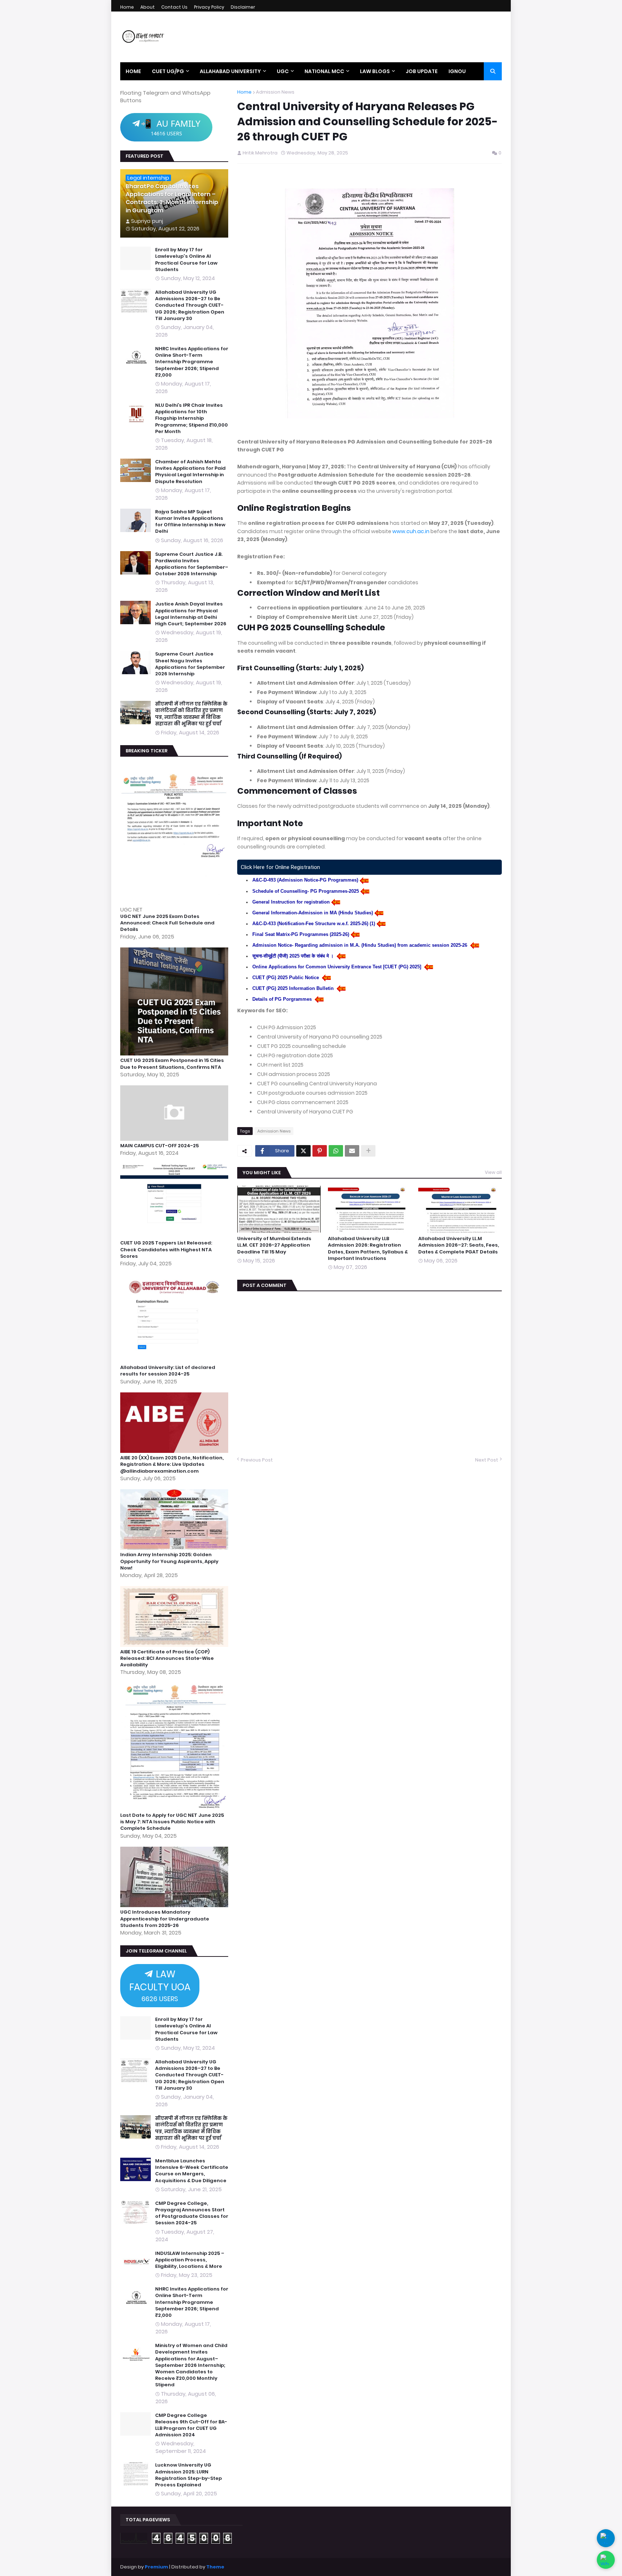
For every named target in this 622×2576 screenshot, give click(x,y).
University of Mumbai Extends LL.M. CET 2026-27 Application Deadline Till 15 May (274, 1245)
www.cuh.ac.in (411, 531)
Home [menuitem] (133, 71)
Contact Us (174, 7)
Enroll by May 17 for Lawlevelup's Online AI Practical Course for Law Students (186, 260)
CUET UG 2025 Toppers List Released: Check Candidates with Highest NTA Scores (166, 1249)
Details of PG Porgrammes (283, 999)
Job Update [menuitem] (422, 71)
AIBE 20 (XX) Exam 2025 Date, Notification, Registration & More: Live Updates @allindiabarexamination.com (172, 1464)
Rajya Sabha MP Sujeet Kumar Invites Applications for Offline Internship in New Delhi (190, 522)
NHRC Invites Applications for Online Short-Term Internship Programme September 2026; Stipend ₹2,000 (192, 362)
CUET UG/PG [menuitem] (168, 71)
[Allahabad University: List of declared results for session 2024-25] (175, 1361)
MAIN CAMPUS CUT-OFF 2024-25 (159, 1146)
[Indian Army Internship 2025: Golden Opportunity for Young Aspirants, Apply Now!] (175, 1548)
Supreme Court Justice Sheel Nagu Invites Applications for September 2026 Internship (190, 664)
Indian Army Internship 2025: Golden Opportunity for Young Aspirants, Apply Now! (169, 1561)
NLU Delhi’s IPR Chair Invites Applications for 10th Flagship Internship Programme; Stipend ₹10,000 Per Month (191, 418)
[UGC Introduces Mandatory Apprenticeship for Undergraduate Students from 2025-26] (175, 1905)
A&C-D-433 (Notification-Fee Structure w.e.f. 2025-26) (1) (314, 924)
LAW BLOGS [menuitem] (375, 71)
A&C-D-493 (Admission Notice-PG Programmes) (305, 880)
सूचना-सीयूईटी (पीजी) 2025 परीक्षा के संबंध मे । (294, 956)
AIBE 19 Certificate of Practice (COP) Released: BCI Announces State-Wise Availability (167, 1658)
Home (127, 7)
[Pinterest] (320, 1151)
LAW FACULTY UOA (160, 1985)
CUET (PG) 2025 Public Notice (286, 978)
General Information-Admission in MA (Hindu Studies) (313, 913)
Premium (156, 2567)
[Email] (352, 1151)
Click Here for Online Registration (280, 867)
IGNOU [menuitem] (457, 71)
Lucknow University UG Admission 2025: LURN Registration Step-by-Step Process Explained (188, 2475)
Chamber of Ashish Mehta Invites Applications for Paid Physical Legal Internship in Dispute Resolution (190, 472)
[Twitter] (303, 1151)
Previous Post (257, 1460)
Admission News (275, 92)
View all (493, 1172)
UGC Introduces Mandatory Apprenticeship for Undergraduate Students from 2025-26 (165, 1919)
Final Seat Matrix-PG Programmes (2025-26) (301, 934)
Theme (215, 2567)
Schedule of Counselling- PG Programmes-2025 (306, 891)
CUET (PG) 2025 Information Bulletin (294, 988)
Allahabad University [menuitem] (230, 71)
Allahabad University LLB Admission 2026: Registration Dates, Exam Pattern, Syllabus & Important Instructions (368, 1249)
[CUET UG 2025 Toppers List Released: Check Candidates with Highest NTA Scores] (175, 1236)
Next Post (487, 1460)
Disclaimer (243, 7)
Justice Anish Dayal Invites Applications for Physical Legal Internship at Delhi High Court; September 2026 (191, 614)
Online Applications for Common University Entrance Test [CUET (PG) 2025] (337, 967)
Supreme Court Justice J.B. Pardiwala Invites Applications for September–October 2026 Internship (192, 564)
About (148, 7)
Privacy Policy (209, 7)
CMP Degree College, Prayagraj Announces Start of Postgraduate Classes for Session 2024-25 (192, 2213)
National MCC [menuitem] (324, 71)
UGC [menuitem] (283, 71)
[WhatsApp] (336, 1151)
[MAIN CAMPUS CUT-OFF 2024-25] (175, 1139)
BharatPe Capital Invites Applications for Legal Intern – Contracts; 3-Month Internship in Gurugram (172, 199)
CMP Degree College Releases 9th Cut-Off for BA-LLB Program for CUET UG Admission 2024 (191, 2425)
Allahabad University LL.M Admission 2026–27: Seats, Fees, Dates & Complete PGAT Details (459, 1245)
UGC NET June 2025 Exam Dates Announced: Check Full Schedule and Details (167, 923)
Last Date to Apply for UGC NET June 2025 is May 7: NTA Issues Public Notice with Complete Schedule (172, 1822)
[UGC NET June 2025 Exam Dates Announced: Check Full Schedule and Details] (175, 902)
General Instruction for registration (291, 902)
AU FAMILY (171, 127)
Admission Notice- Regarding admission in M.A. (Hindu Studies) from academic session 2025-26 (360, 945)
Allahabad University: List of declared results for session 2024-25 (168, 1371)
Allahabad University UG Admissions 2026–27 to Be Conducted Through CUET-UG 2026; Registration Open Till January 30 (190, 305)
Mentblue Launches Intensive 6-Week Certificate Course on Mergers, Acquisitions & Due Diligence (192, 2171)
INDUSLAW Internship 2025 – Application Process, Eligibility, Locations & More (190, 2260)
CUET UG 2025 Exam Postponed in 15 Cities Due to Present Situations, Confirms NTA (172, 1064)
